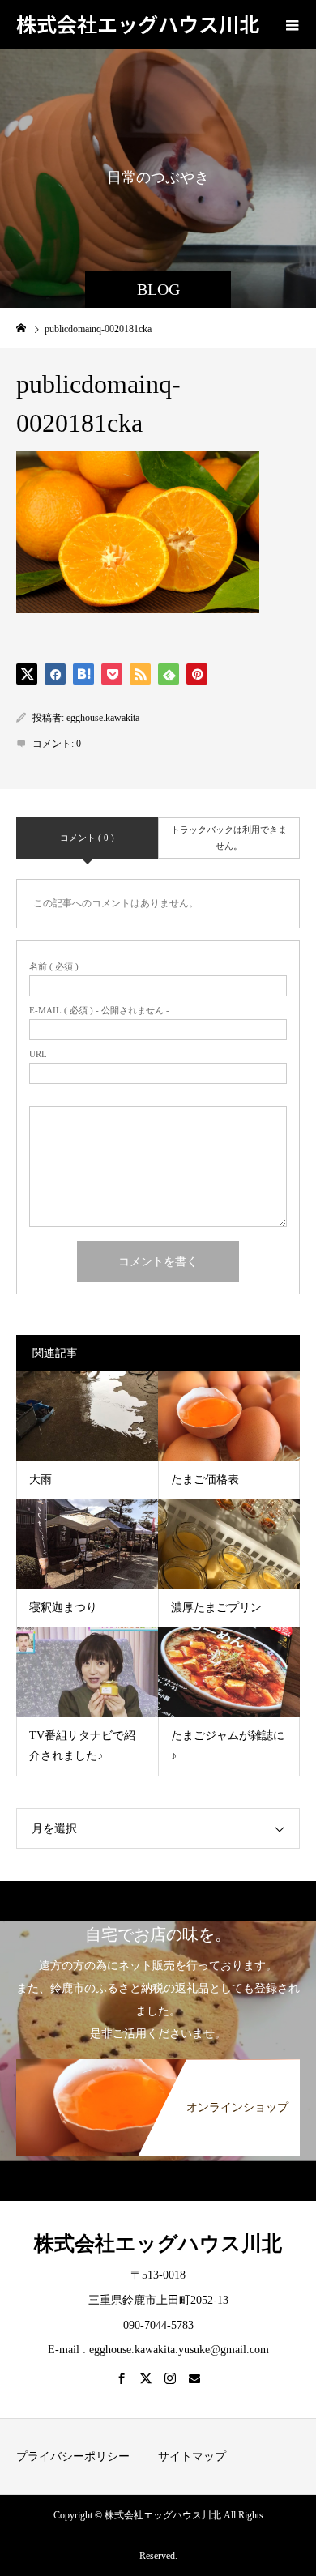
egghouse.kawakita (103, 718)
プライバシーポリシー (73, 2457)
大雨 (41, 1480)
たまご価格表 (205, 1480)
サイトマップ (192, 2457)
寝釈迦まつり (63, 1608)
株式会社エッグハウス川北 (138, 23)
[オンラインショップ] (158, 2065)
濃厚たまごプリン (216, 1608)
